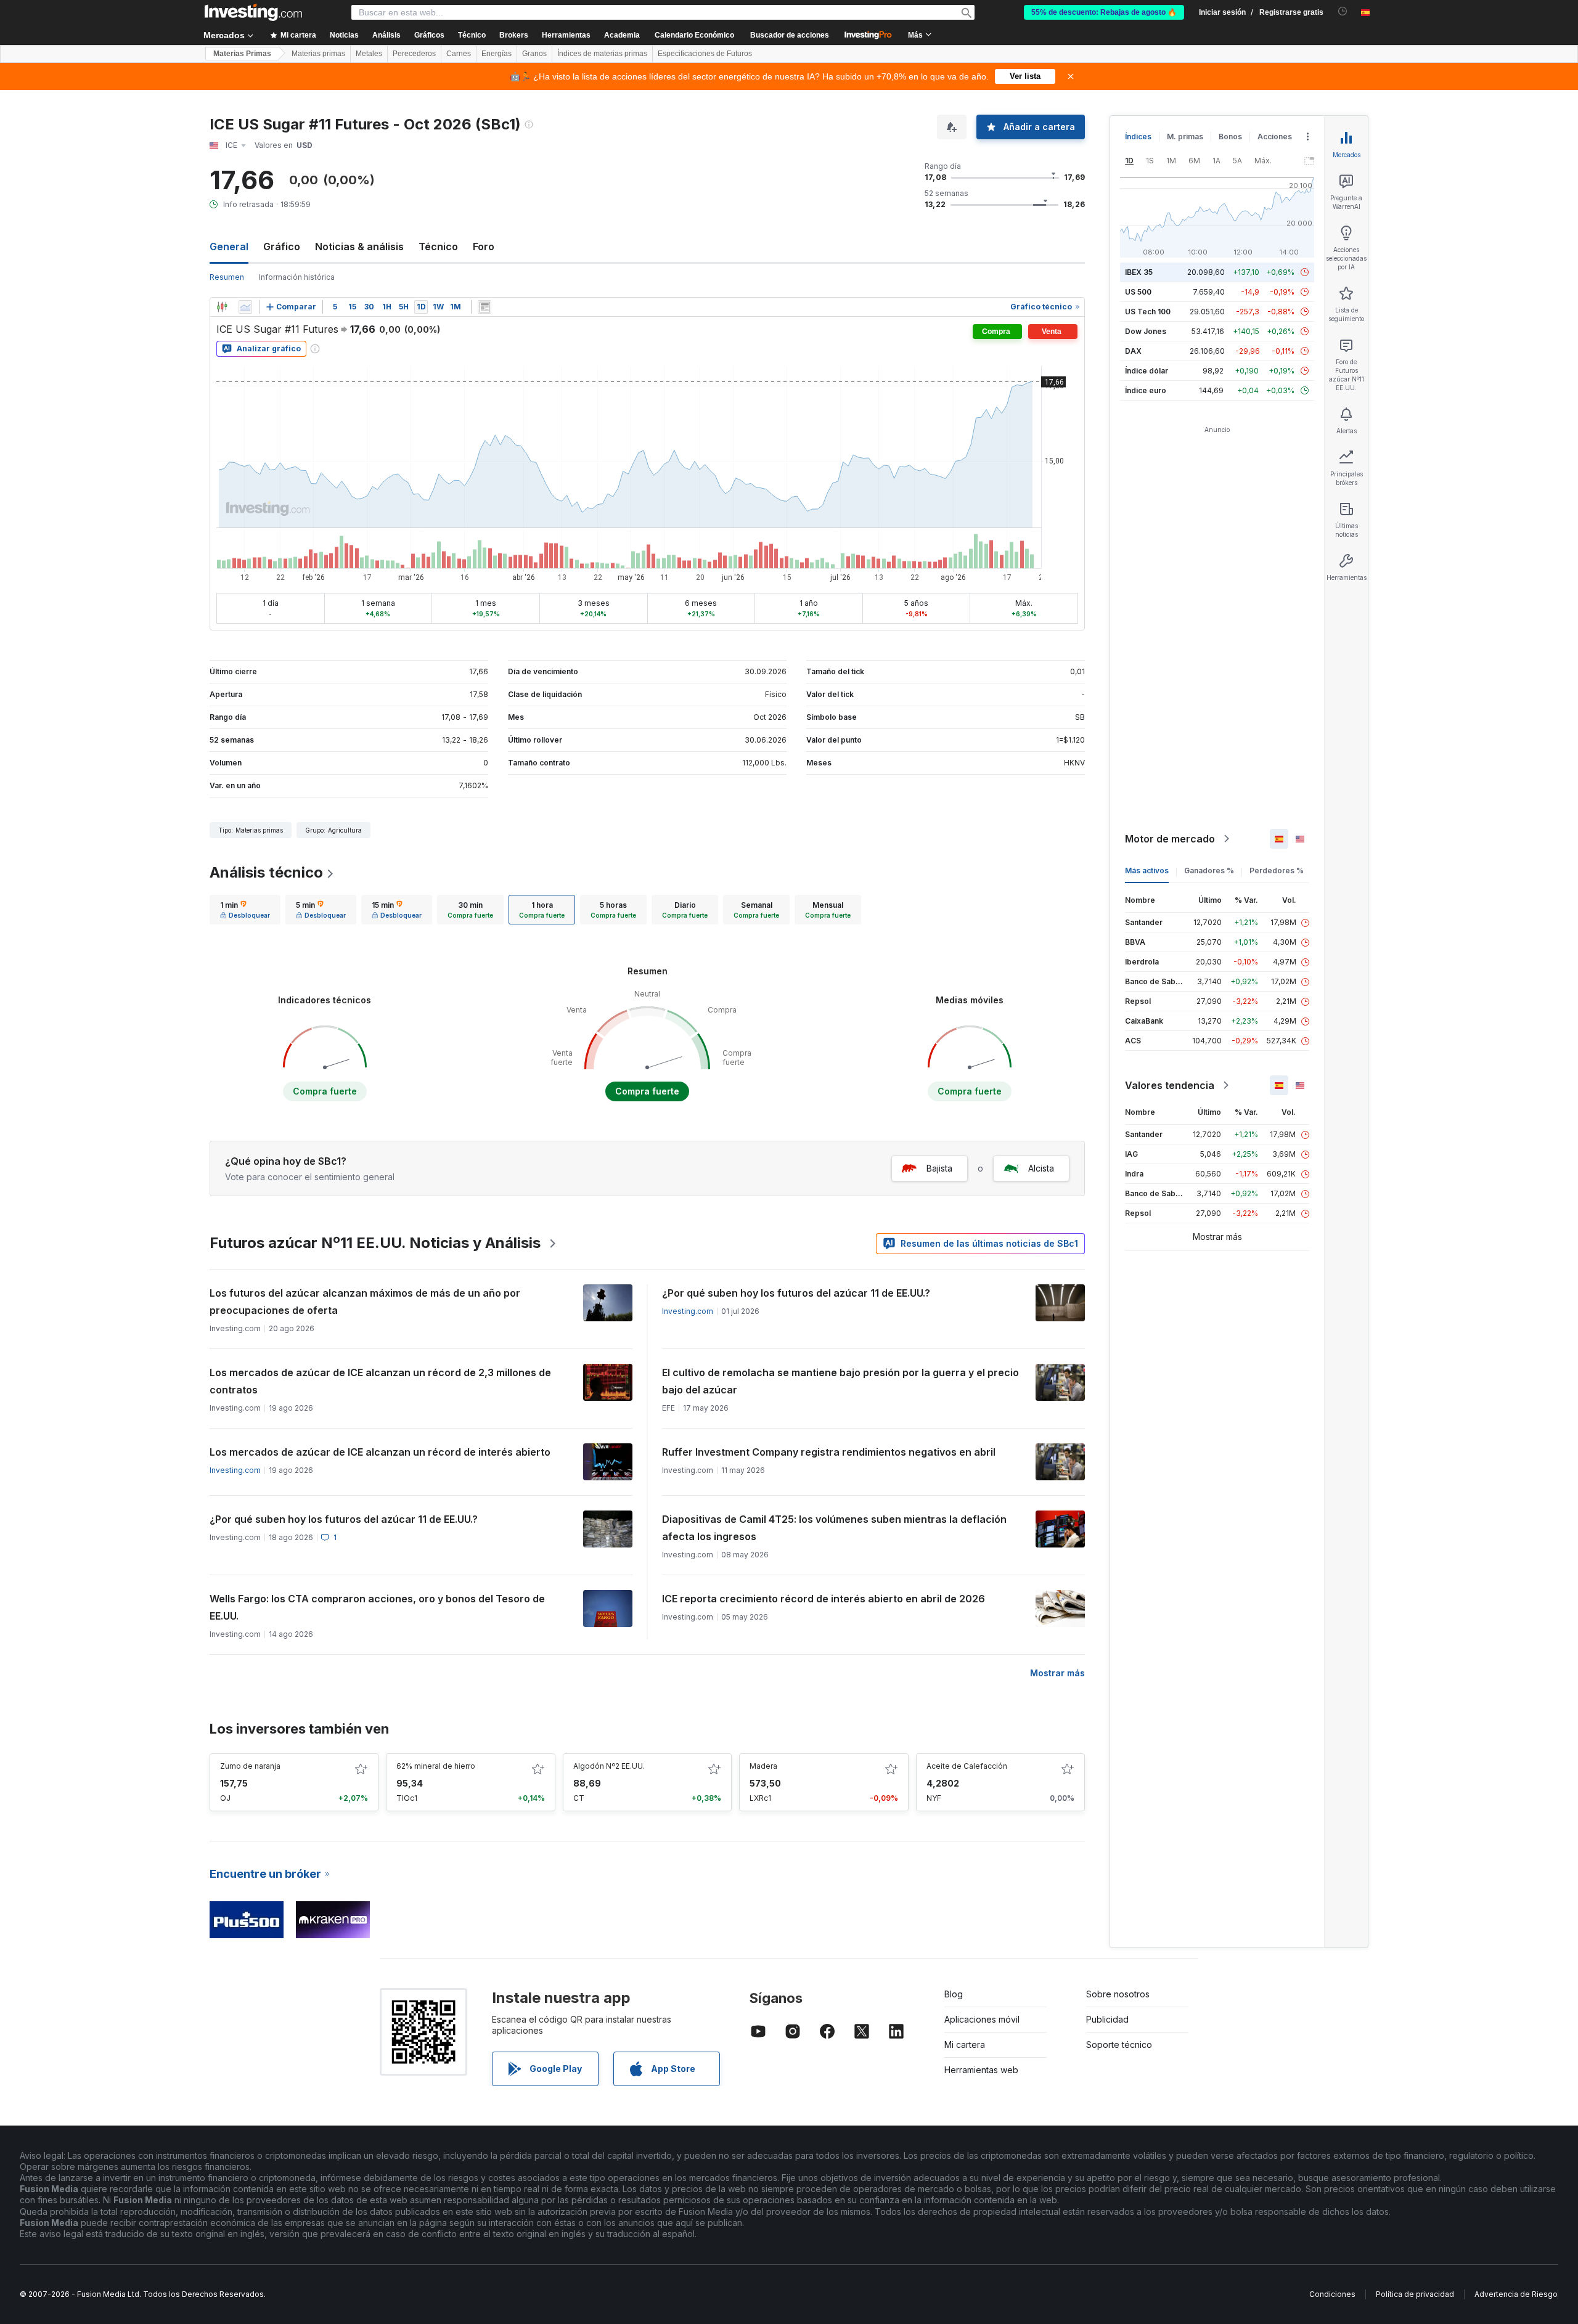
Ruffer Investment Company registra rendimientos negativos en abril (829, 1452)
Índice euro (1146, 390)
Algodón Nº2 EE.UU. (609, 1766)
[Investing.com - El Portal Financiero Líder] (253, 12)
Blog (954, 1994)
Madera (763, 1766)
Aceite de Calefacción (967, 1766)
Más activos (1147, 870)
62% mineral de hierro (436, 1766)
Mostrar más (1057, 1673)
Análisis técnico (266, 872)
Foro (484, 247)
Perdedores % (1277, 870)
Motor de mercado (1170, 839)
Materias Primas (242, 54)
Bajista (939, 1168)
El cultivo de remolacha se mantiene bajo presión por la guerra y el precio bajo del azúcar (840, 1381)
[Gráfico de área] (245, 307)
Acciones (1275, 137)
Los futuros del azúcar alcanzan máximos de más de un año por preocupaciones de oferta (365, 1302)
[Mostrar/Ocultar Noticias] (484, 307)
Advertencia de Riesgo (1516, 2294)
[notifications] (1343, 11)
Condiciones (1332, 2294)
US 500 (1138, 292)
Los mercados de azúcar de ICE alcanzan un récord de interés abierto (380, 1452)
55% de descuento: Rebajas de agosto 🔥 (1104, 12)
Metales (369, 54)
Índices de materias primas (602, 54)
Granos (534, 54)
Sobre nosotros (1118, 1994)
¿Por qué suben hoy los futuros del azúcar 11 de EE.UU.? (796, 1293)
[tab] (245, 910)
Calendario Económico (694, 35)
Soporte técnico (1119, 2045)
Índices (1138, 137)
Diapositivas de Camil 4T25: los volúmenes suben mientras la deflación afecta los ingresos (834, 1528)
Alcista (1041, 1168)
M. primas (1185, 137)
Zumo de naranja (250, 1766)
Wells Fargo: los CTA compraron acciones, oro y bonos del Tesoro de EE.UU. (377, 1607)
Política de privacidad (1415, 2294)
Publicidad (1107, 2019)
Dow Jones (1146, 331)
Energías (497, 54)
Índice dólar (1147, 371)
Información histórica (297, 277)
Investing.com (688, 1311)
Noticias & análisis (359, 247)
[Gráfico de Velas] (222, 307)
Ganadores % (1209, 870)
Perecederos (414, 54)
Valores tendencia (1170, 1085)
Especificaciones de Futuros (705, 54)
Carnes (459, 54)
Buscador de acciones (790, 35)
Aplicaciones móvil (982, 2019)
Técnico (438, 247)
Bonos (1230, 137)
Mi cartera (965, 2045)
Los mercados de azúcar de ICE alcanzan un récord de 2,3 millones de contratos (380, 1381)
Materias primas (318, 54)
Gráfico (282, 247)
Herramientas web (981, 2070)
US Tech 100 (1148, 312)
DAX (1133, 351)
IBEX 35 (1139, 272)
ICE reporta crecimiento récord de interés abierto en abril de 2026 (824, 1599)
